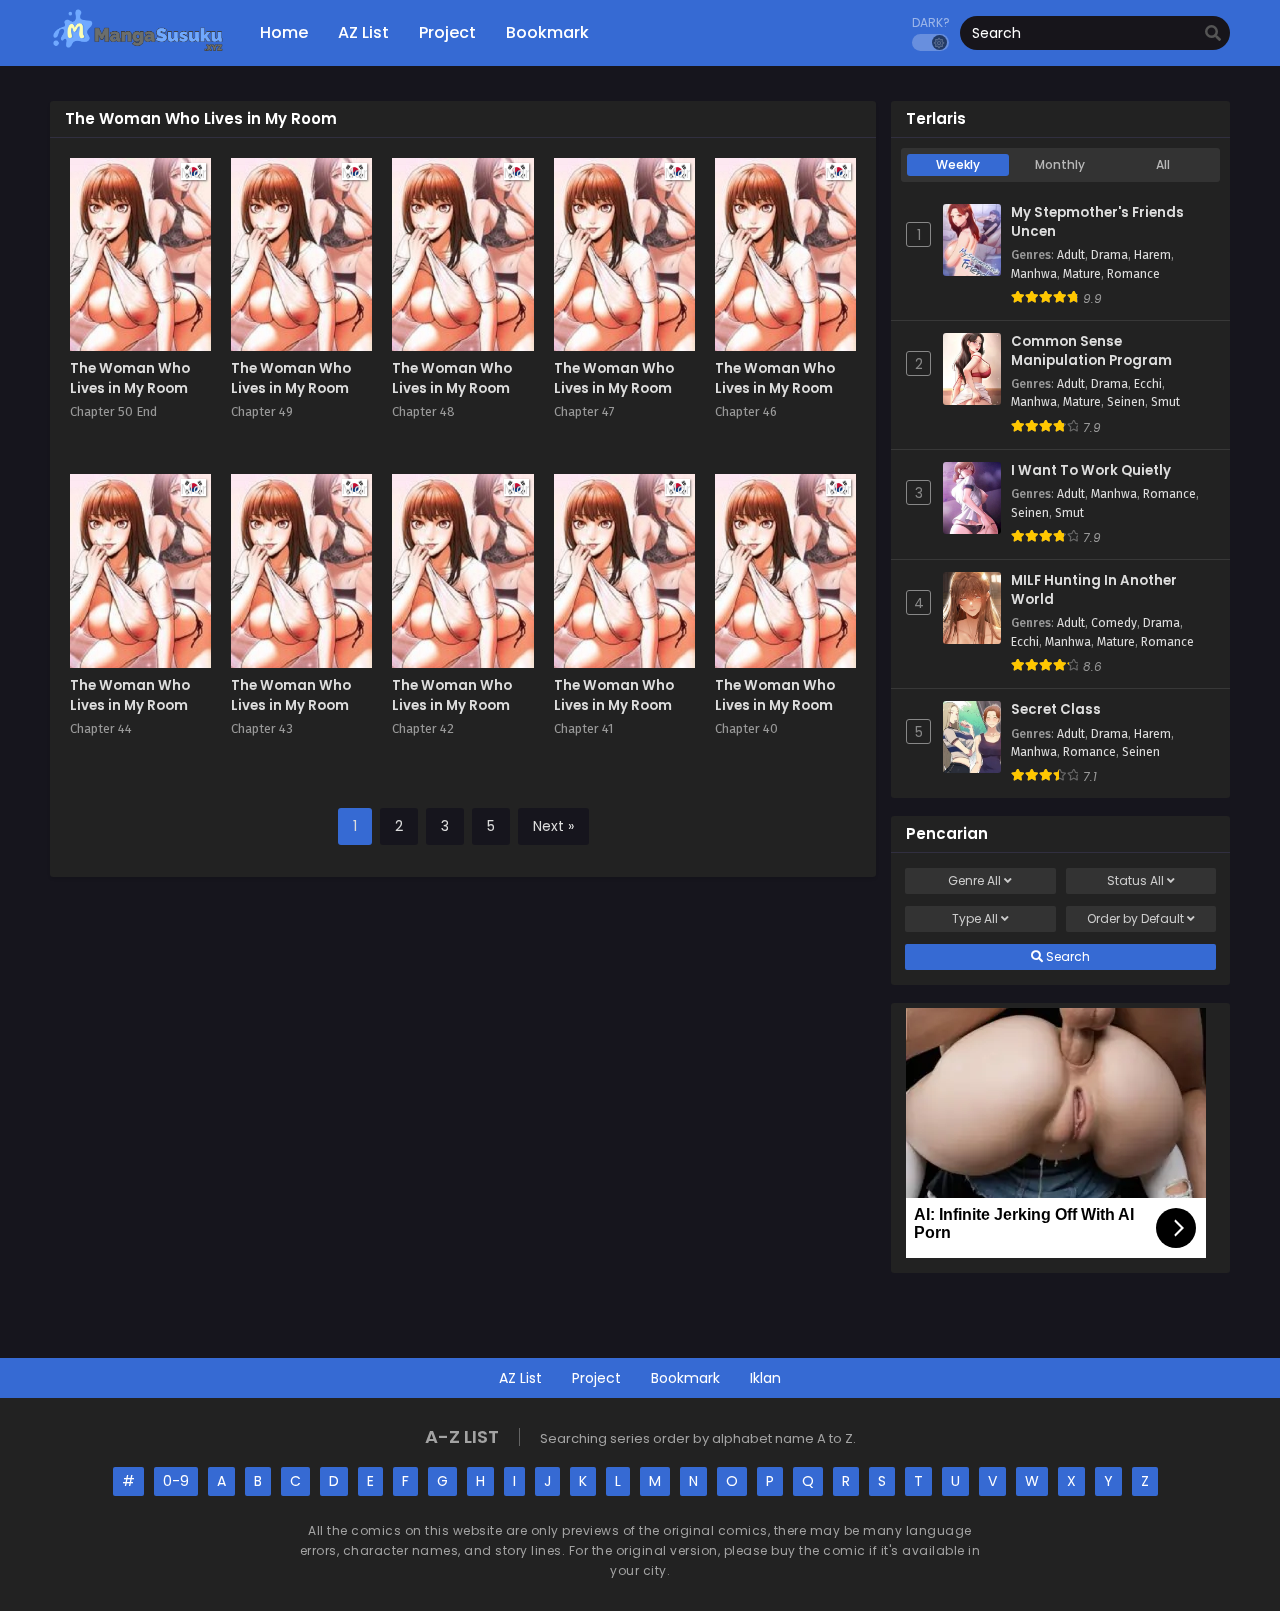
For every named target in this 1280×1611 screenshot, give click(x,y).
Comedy (1114, 623)
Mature (1082, 274)
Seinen (1126, 402)
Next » (553, 826)
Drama (1109, 255)
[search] (1213, 34)
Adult (1071, 255)
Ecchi (1148, 384)
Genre (974, 880)
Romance (1133, 274)
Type (975, 918)
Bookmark (685, 1378)
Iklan (765, 1378)
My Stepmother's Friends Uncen (1097, 222)
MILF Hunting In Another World (1094, 590)
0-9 (176, 1481)
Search (1066, 956)
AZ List (520, 1378)
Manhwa (1034, 274)
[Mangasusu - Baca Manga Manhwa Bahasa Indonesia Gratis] (137, 50)
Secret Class (1056, 710)
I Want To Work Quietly (1091, 471)
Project (596, 1378)
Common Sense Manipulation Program (1091, 351)
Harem (1152, 255)
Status (1135, 880)
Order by (1135, 918)
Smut (1165, 402)
